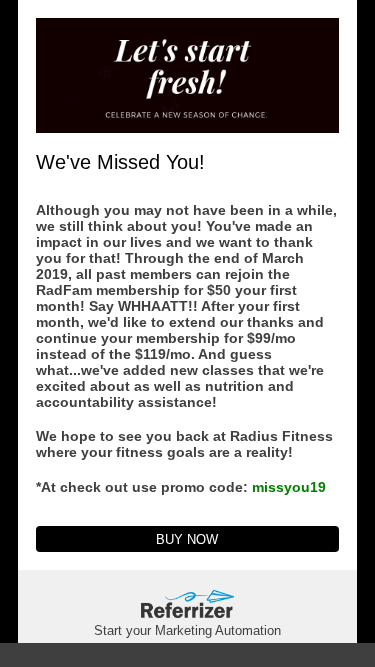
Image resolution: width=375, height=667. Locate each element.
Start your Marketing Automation (187, 630)
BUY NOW (187, 539)
